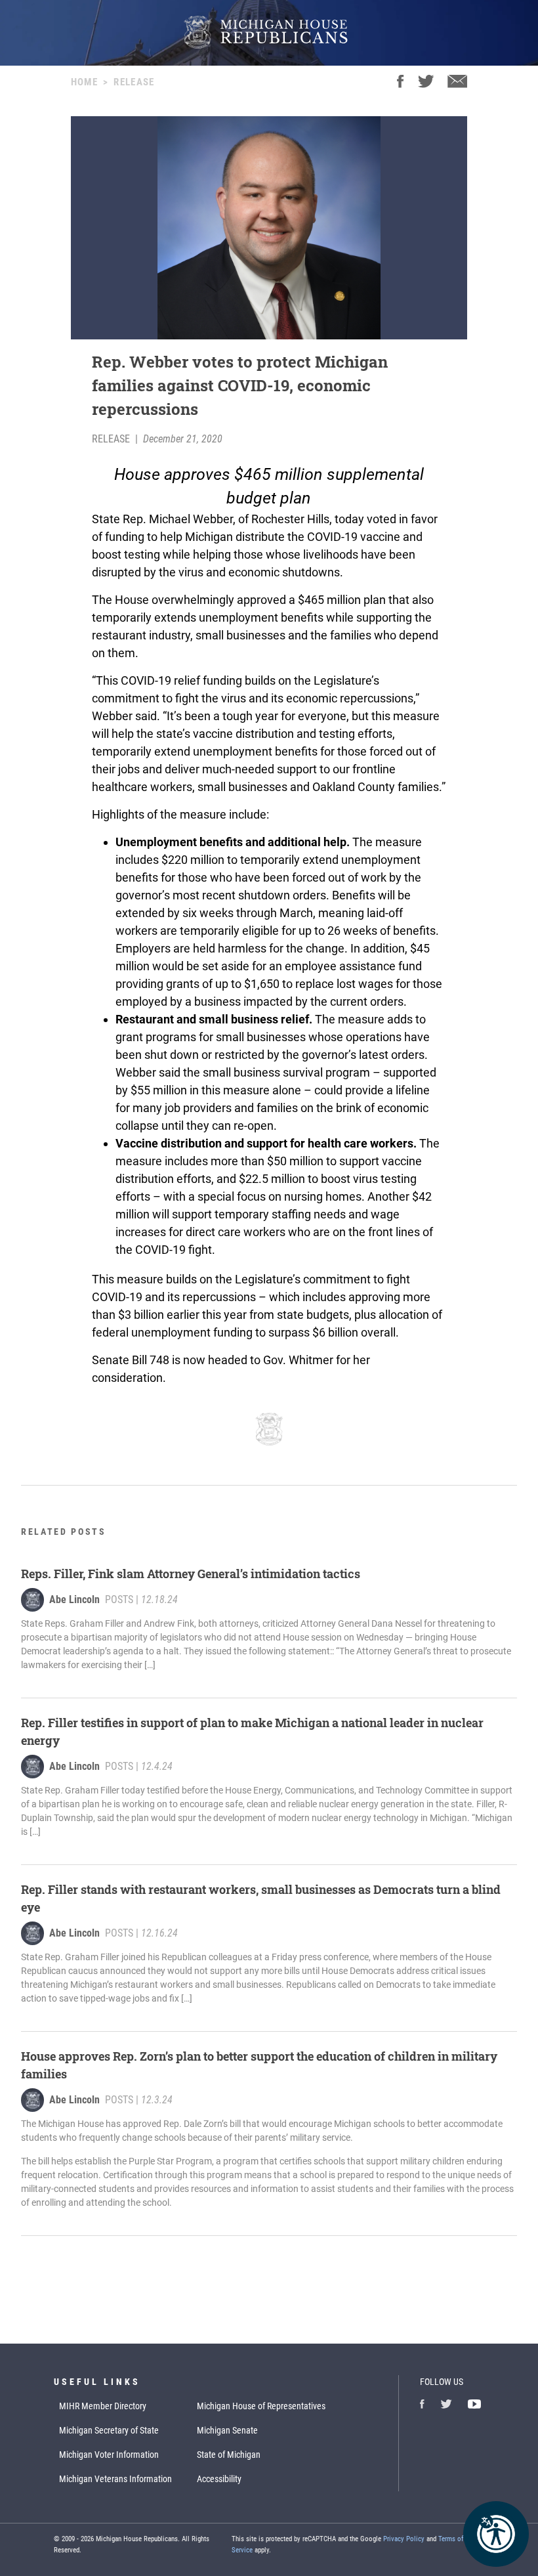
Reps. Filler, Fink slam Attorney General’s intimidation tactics (191, 1574)
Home (84, 82)
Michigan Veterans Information (115, 2479)
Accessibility (219, 2479)
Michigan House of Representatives (261, 2406)
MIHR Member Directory (103, 2406)
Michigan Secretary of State (109, 2430)
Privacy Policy (404, 2539)
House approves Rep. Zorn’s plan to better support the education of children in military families (259, 2065)
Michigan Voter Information (109, 2455)
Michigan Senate (227, 2430)
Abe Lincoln (74, 1599)
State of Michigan (229, 2455)
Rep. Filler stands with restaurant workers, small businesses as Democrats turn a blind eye (261, 1898)
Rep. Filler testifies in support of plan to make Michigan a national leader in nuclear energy (252, 1731)
